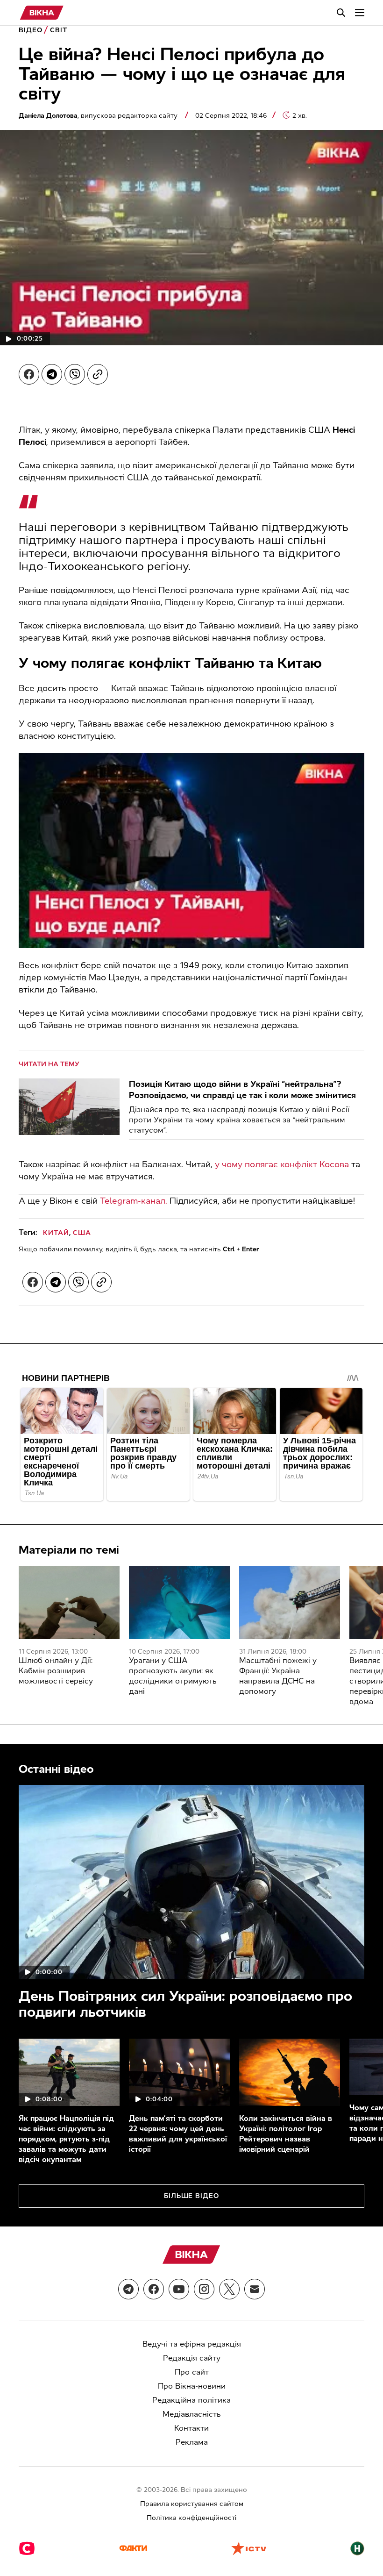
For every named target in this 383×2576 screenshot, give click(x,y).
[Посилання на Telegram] (128, 2289)
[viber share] (75, 374)
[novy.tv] (357, 2549)
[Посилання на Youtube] (179, 2289)
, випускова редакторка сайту (99, 116)
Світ (59, 30)
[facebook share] (29, 374)
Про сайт (192, 2372)
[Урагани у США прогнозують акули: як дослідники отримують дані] (179, 1602)
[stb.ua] (27, 2549)
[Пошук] (341, 13)
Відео (31, 30)
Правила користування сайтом (192, 2504)
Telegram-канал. (134, 1201)
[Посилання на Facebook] (154, 2289)
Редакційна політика (191, 2400)
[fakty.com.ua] (133, 2549)
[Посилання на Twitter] (229, 2289)
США (82, 1233)
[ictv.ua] (249, 2549)
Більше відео (192, 2196)
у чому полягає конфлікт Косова (282, 1164)
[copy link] (98, 374)
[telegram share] (52, 374)
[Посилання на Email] (255, 2289)
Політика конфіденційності (191, 2518)
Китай (56, 1233)
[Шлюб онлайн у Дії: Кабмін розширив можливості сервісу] (69, 1602)
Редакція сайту (192, 2358)
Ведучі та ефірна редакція (192, 2344)
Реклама (192, 2442)
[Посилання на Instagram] (204, 2289)
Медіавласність (192, 2414)
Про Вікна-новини (192, 2386)
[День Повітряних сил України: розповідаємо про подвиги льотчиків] (191, 1882)
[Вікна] (42, 13)
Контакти (191, 2428)
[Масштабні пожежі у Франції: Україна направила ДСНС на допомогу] (290, 1602)
